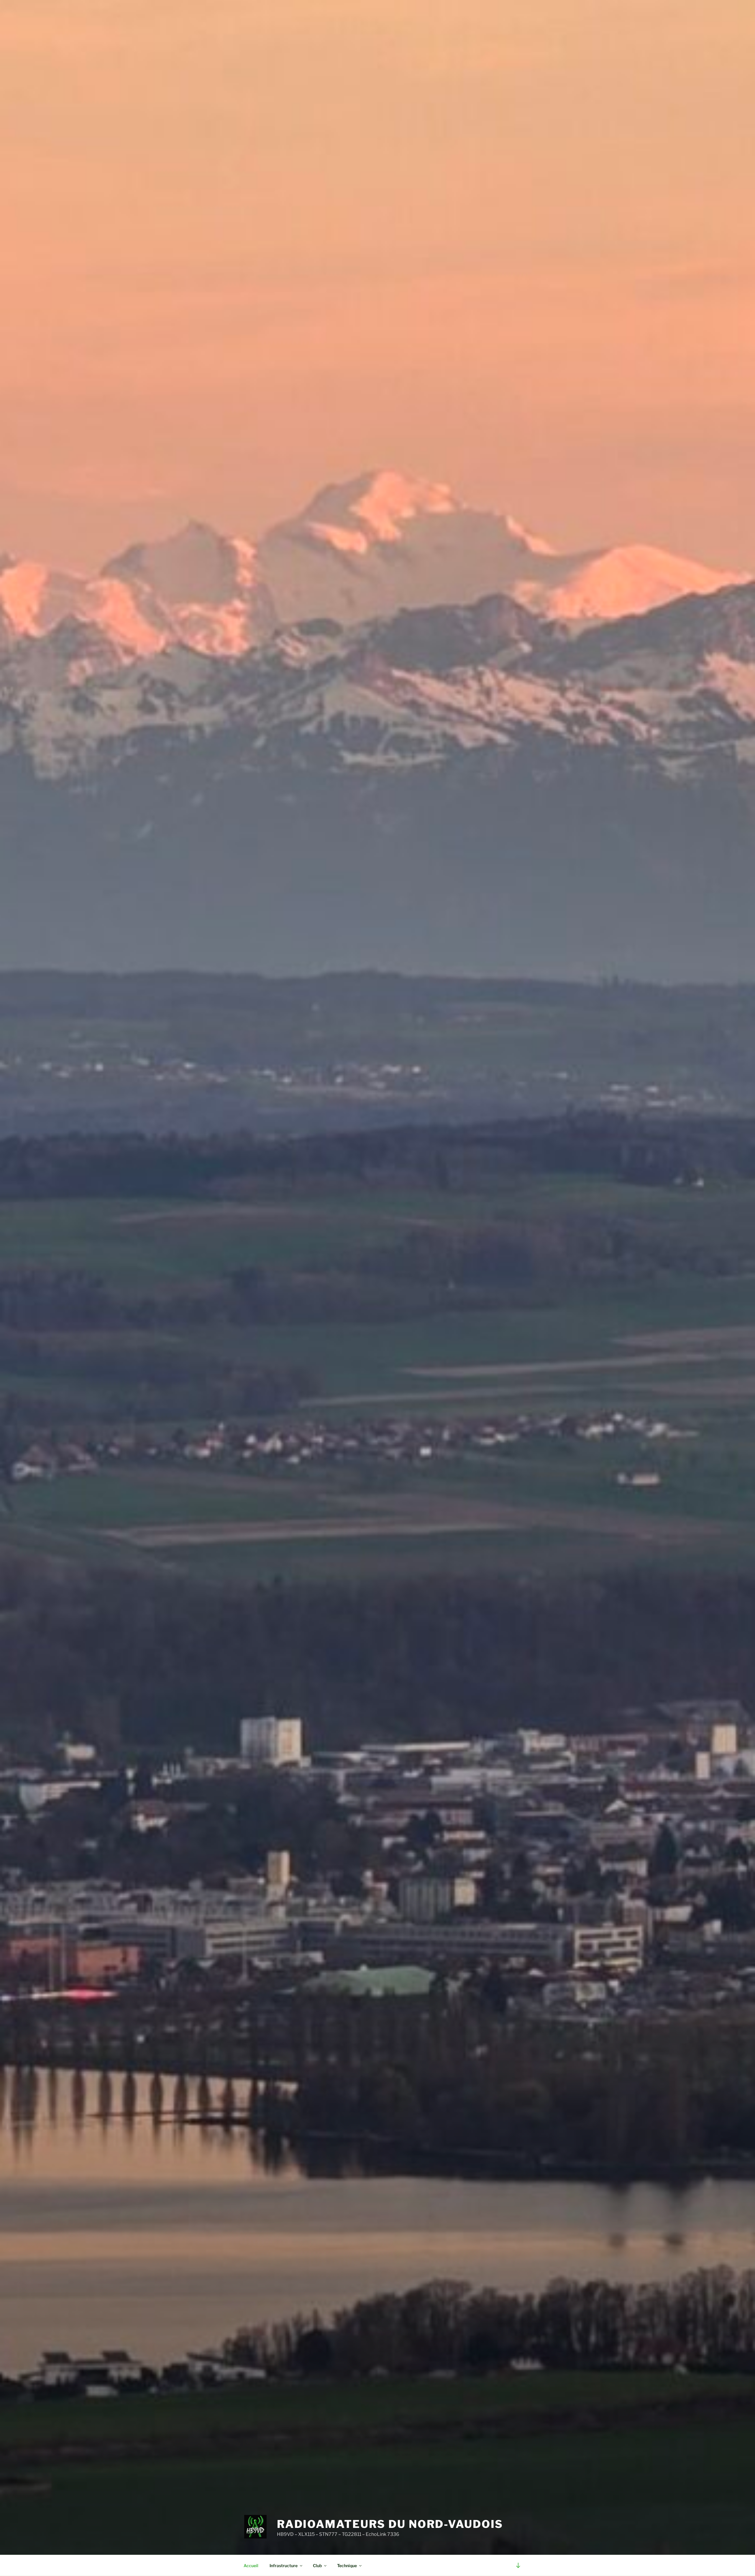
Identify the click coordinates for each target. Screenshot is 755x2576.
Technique (347, 2566)
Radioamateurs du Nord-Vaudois (390, 2524)
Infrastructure (284, 2566)
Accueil (251, 2566)
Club (317, 2566)
